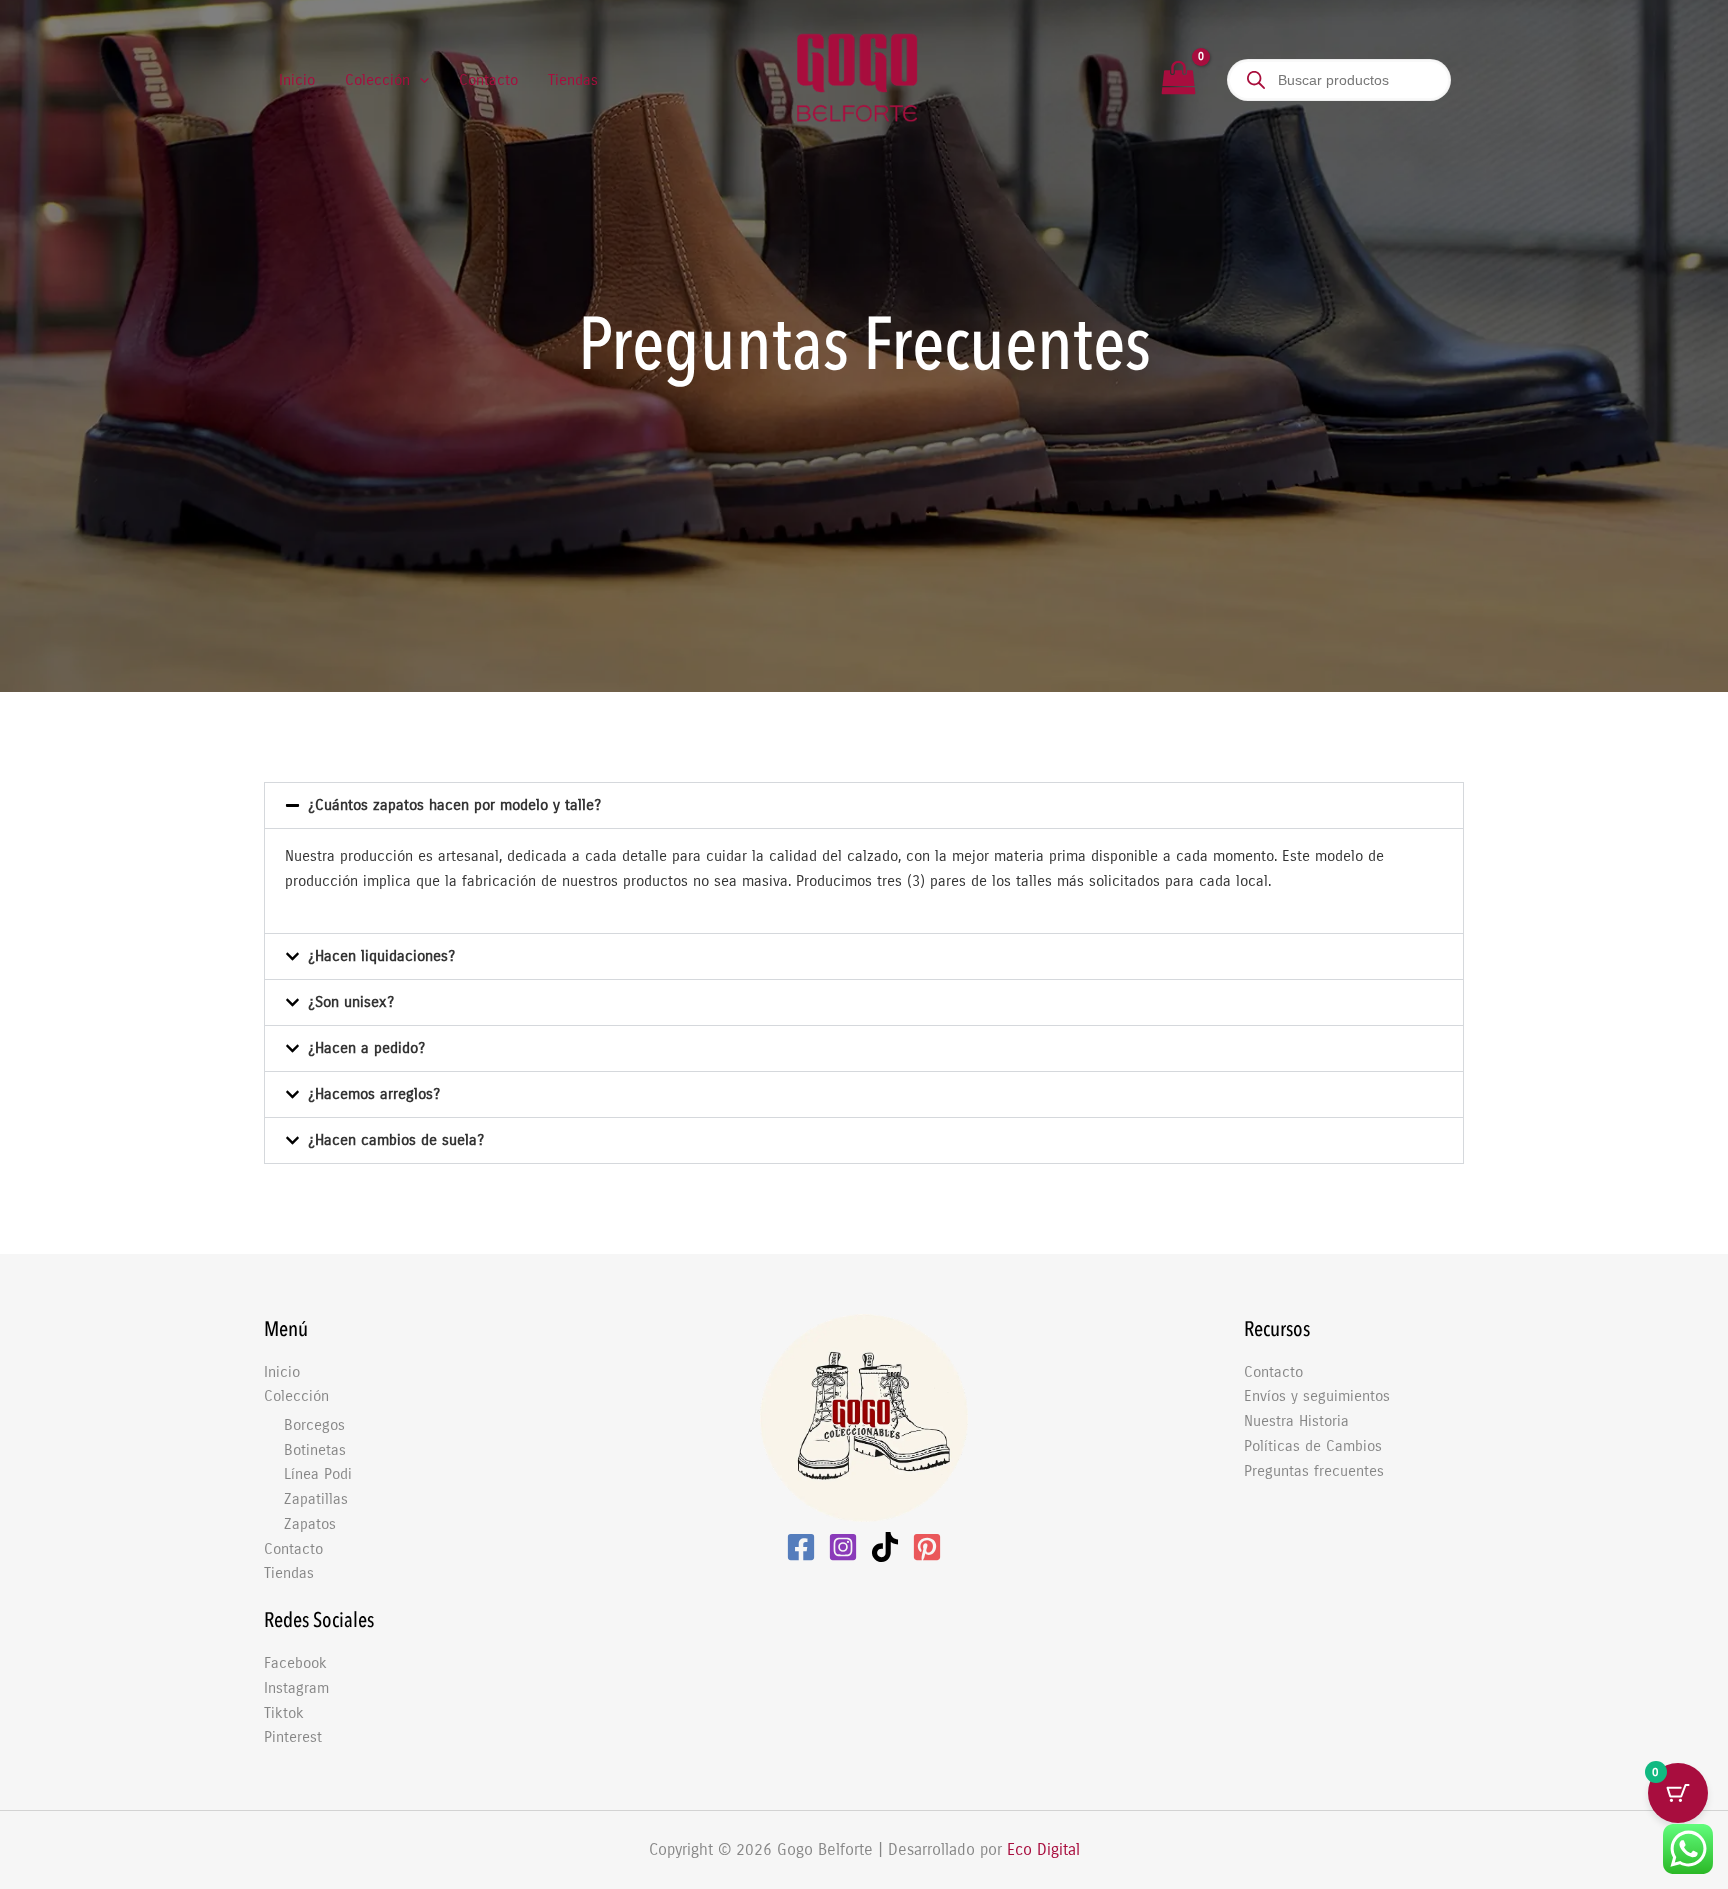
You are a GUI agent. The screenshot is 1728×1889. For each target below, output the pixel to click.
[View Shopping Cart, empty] (1178, 80)
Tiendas (289, 1573)
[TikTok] (885, 1547)
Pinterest (293, 1737)
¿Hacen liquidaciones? (381, 956)
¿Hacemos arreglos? (374, 1094)
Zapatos (310, 1524)
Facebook (295, 1663)
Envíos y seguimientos (1317, 1396)
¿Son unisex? (351, 1002)
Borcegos (314, 1425)
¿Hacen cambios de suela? (396, 1140)
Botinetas (315, 1450)
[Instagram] (843, 1547)
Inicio (282, 1372)
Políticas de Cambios (1313, 1446)
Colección (296, 1396)
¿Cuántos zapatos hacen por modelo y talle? (454, 805)
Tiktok (284, 1713)
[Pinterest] (927, 1547)
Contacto (293, 1549)
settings (1047, 1867)
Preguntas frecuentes (1314, 1471)
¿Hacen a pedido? (366, 1048)
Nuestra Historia (1296, 1421)
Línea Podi (318, 1474)
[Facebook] (801, 1547)
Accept (1189, 1858)
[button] (419, 80)
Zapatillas (316, 1499)
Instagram (296, 1688)
